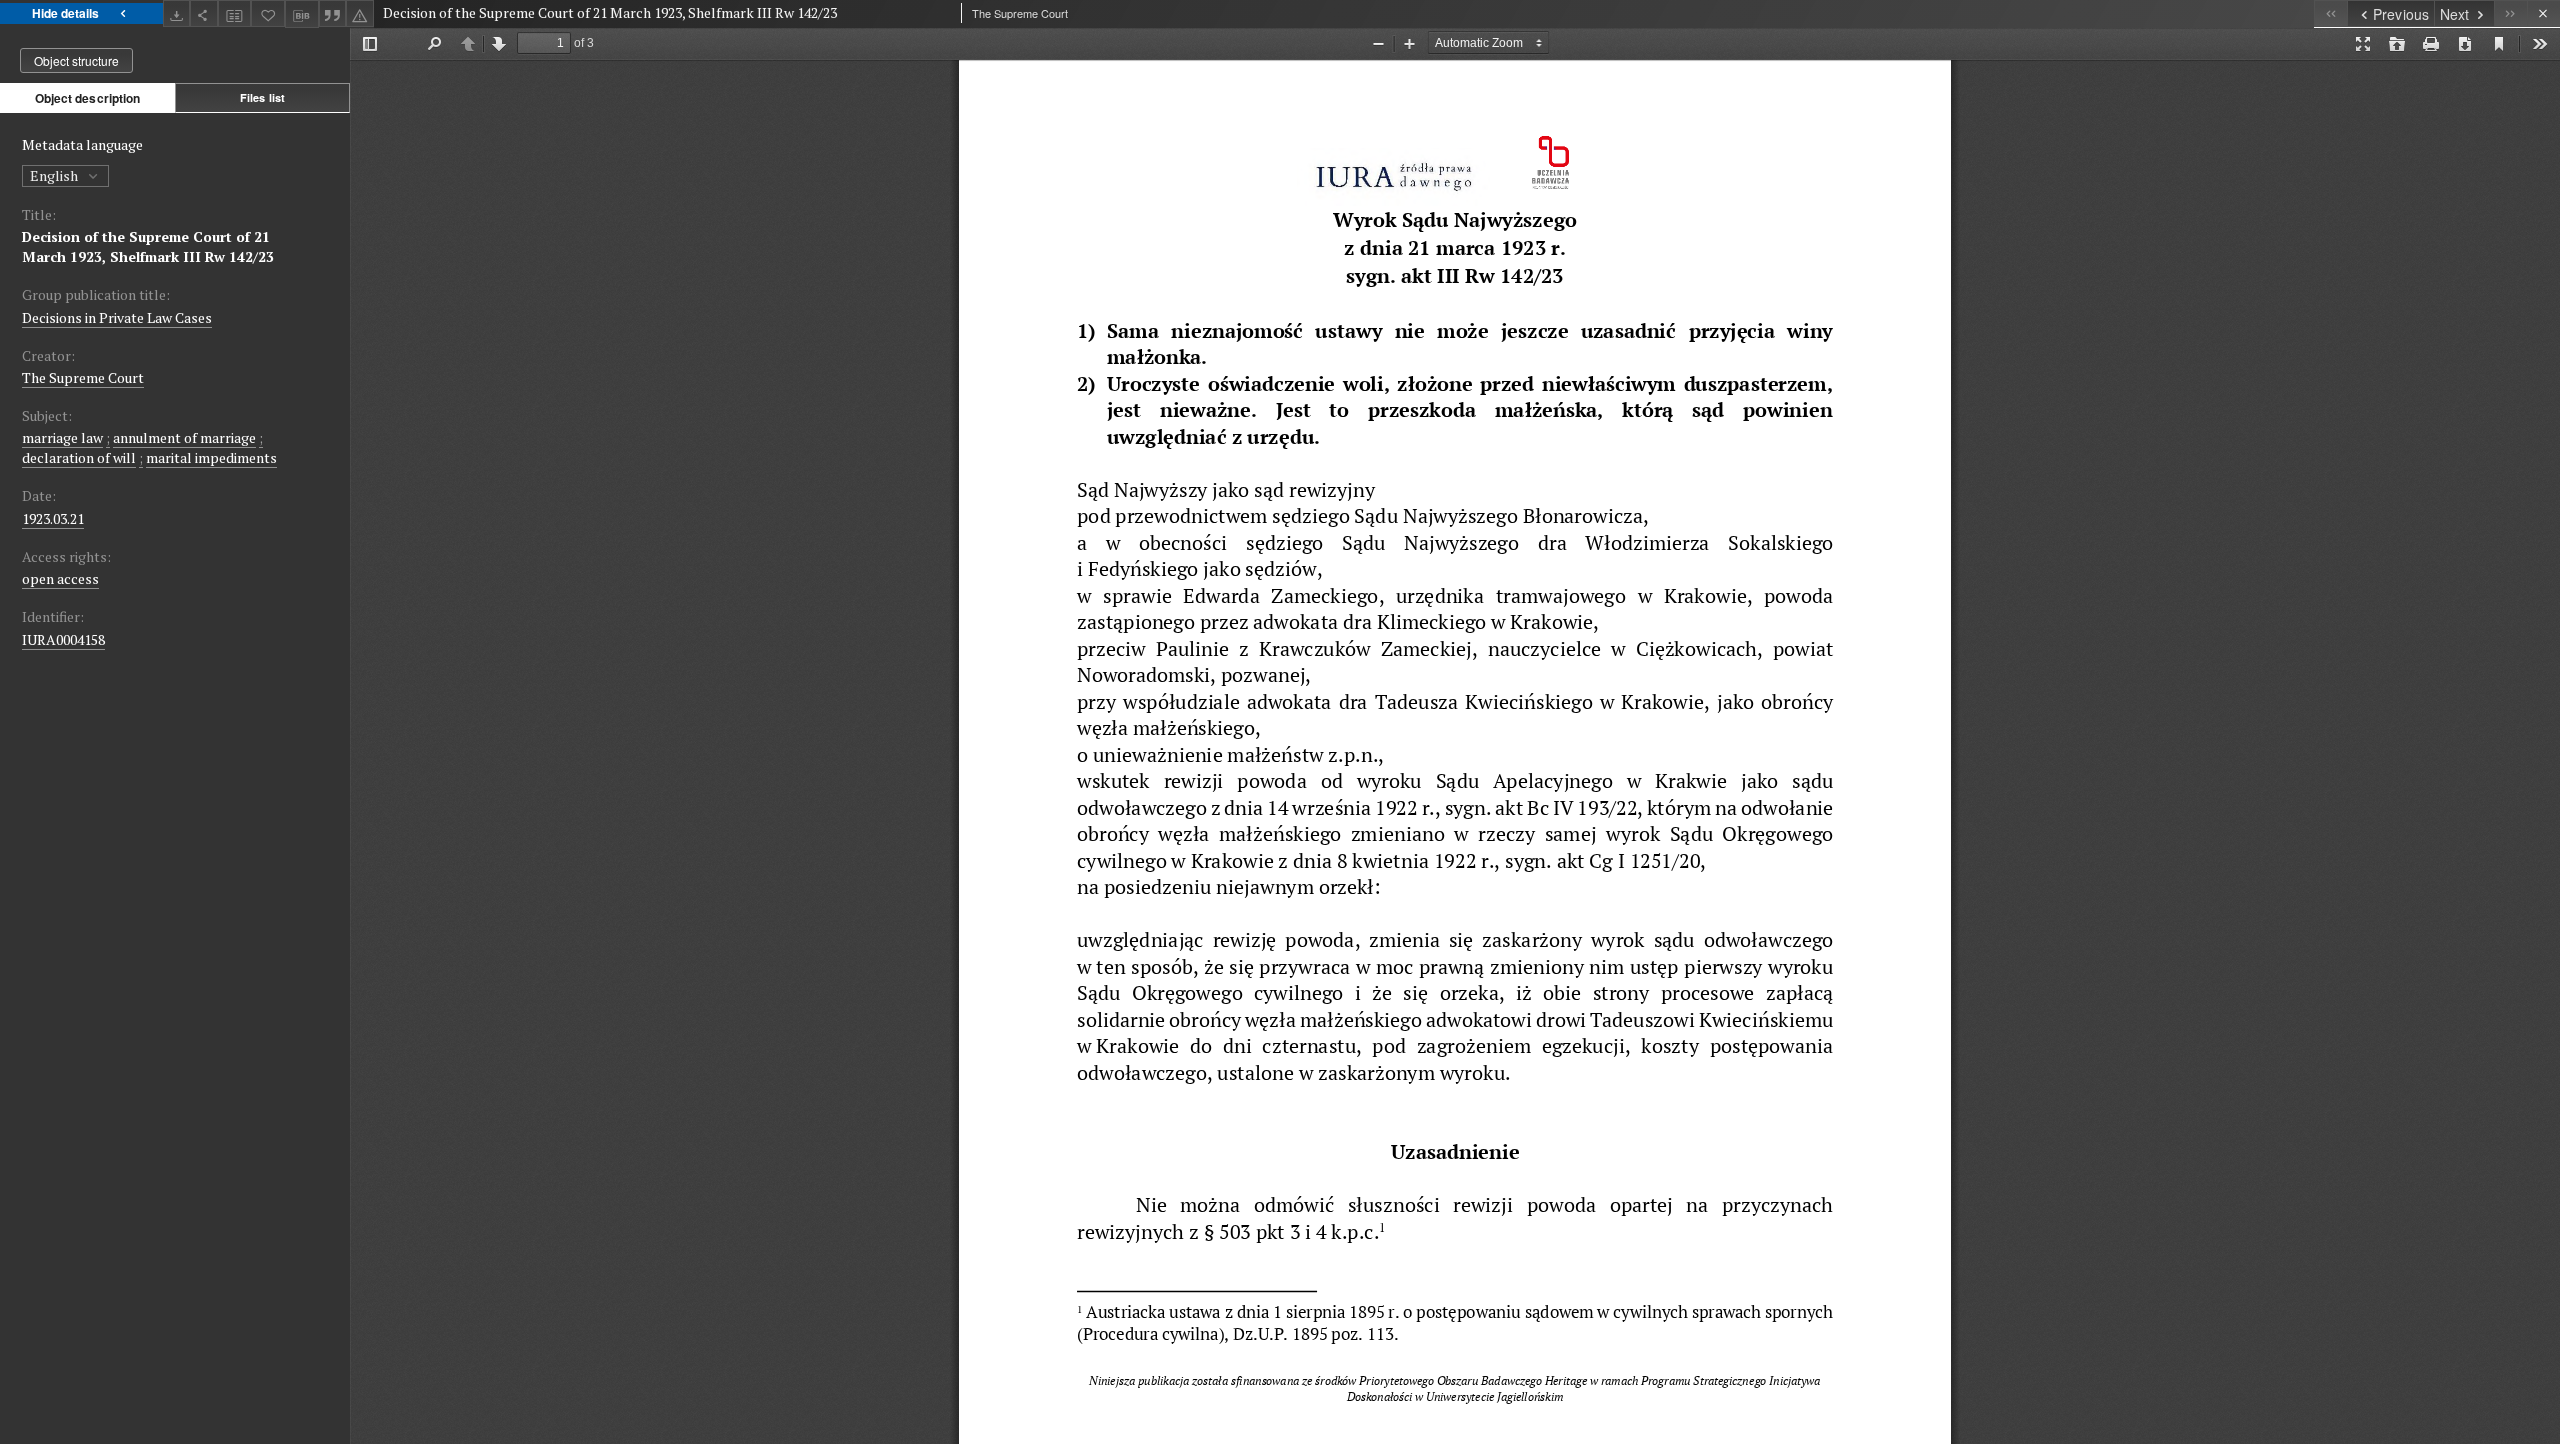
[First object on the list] (2330, 13)
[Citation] (333, 13)
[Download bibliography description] (302, 14)
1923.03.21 (53, 518)
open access (60, 578)
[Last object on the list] (2510, 13)
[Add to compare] (235, 13)
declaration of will (79, 457)
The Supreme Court (83, 377)
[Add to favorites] (268, 13)
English (55, 175)
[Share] (204, 13)
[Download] (177, 13)
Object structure (76, 60)
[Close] (2543, 13)
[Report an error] (360, 13)
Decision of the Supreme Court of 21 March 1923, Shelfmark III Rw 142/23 (148, 246)
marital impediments (211, 457)
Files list (262, 97)
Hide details (65, 13)
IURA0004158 (63, 639)
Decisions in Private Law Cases (117, 317)
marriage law (62, 437)
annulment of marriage (184, 437)
